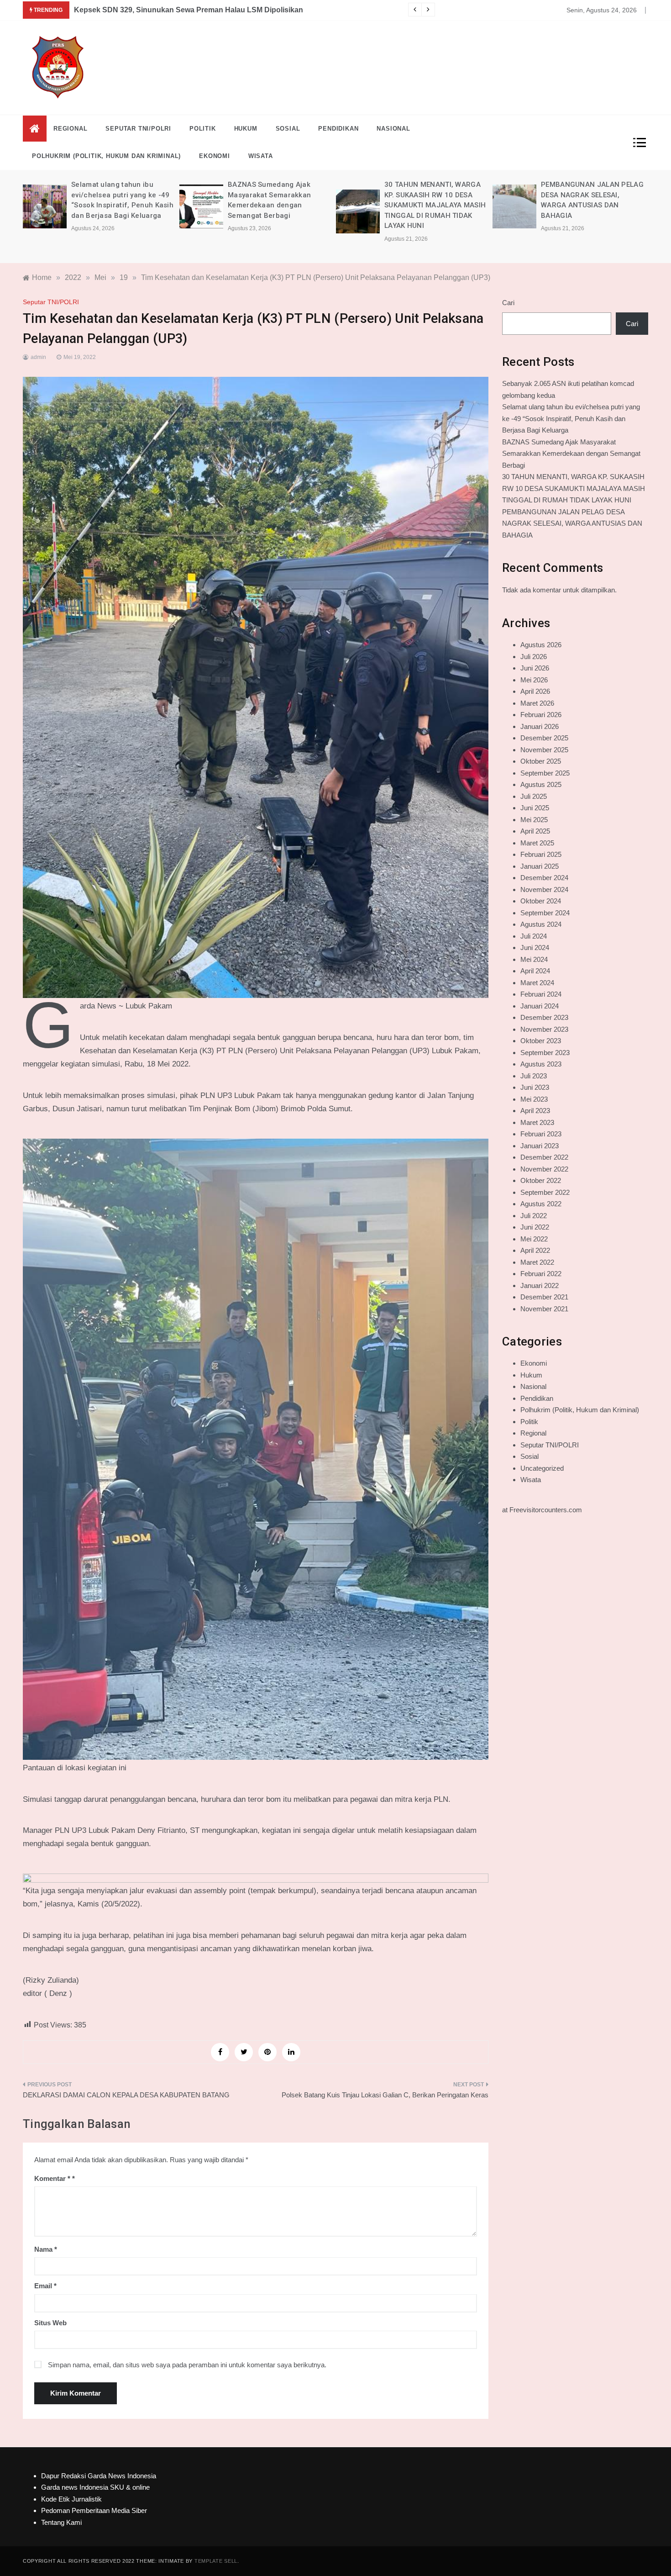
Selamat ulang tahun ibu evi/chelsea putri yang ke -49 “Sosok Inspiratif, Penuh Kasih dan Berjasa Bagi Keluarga (571, 418)
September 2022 (545, 1192)
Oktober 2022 (541, 1180)
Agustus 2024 (541, 924)
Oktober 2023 (541, 1041)
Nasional (393, 129)
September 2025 (545, 773)
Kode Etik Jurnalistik (71, 2499)
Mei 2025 (534, 820)
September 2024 (545, 913)
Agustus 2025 (541, 784)
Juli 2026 (534, 657)
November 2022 (544, 1169)
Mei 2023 (534, 1099)
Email (45, 2286)
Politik (203, 129)
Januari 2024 (540, 1006)
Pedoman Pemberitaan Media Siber (94, 2510)
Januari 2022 (540, 1285)
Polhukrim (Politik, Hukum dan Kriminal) (106, 156)
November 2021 (544, 1309)
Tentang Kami (61, 2522)
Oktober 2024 (541, 901)
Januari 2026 (540, 726)
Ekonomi (215, 156)
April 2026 (535, 691)
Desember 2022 (544, 1157)
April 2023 (535, 1111)
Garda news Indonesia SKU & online (95, 2487)
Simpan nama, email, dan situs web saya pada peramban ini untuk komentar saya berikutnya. (187, 2365)
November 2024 (544, 889)
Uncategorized (542, 1468)
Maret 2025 (537, 843)
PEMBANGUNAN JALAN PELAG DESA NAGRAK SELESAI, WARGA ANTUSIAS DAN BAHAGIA (572, 523)
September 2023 (545, 1053)
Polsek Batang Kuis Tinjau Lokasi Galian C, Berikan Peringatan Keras (385, 2095)
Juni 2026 (535, 668)
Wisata (261, 156)
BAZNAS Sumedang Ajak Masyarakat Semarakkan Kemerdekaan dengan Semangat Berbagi (571, 454)
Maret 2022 (537, 1262)
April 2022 (535, 1250)
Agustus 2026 (541, 645)
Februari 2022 (541, 1274)
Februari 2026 (541, 715)
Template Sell (216, 2561)
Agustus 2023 (541, 1064)
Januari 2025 (540, 866)
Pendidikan (338, 129)
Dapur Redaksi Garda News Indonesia (99, 2476)
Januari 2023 (540, 1146)
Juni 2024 (535, 948)
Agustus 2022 (541, 1204)
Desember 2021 (544, 1297)
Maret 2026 (537, 703)
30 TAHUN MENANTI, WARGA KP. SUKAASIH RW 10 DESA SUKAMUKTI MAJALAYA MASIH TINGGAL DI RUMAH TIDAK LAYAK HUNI (278, 205)
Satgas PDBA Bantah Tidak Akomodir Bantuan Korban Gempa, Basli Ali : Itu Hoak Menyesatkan (239, 10)
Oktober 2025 (541, 761)
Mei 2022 (534, 1239)
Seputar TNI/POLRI (138, 129)
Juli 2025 (534, 796)
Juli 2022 (534, 1216)
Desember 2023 (544, 1017)
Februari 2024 (541, 994)
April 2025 (535, 831)
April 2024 (535, 971)
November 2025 (544, 750)
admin (38, 357)
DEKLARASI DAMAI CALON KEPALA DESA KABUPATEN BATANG (126, 2095)
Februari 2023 (541, 1134)
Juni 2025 (535, 808)
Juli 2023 (534, 1076)
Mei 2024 (534, 959)
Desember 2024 (544, 878)
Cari (508, 303)
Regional (70, 129)
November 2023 (544, 1029)
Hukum (246, 129)
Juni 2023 (535, 1087)
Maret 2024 (537, 983)
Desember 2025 (544, 738)
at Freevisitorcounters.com (542, 1510)
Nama (46, 2249)
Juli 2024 (534, 936)
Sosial (288, 129)
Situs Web (50, 2323)
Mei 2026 (534, 680)
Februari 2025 (541, 854)
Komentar (52, 2178)
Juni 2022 (535, 1227)
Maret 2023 (537, 1122)
